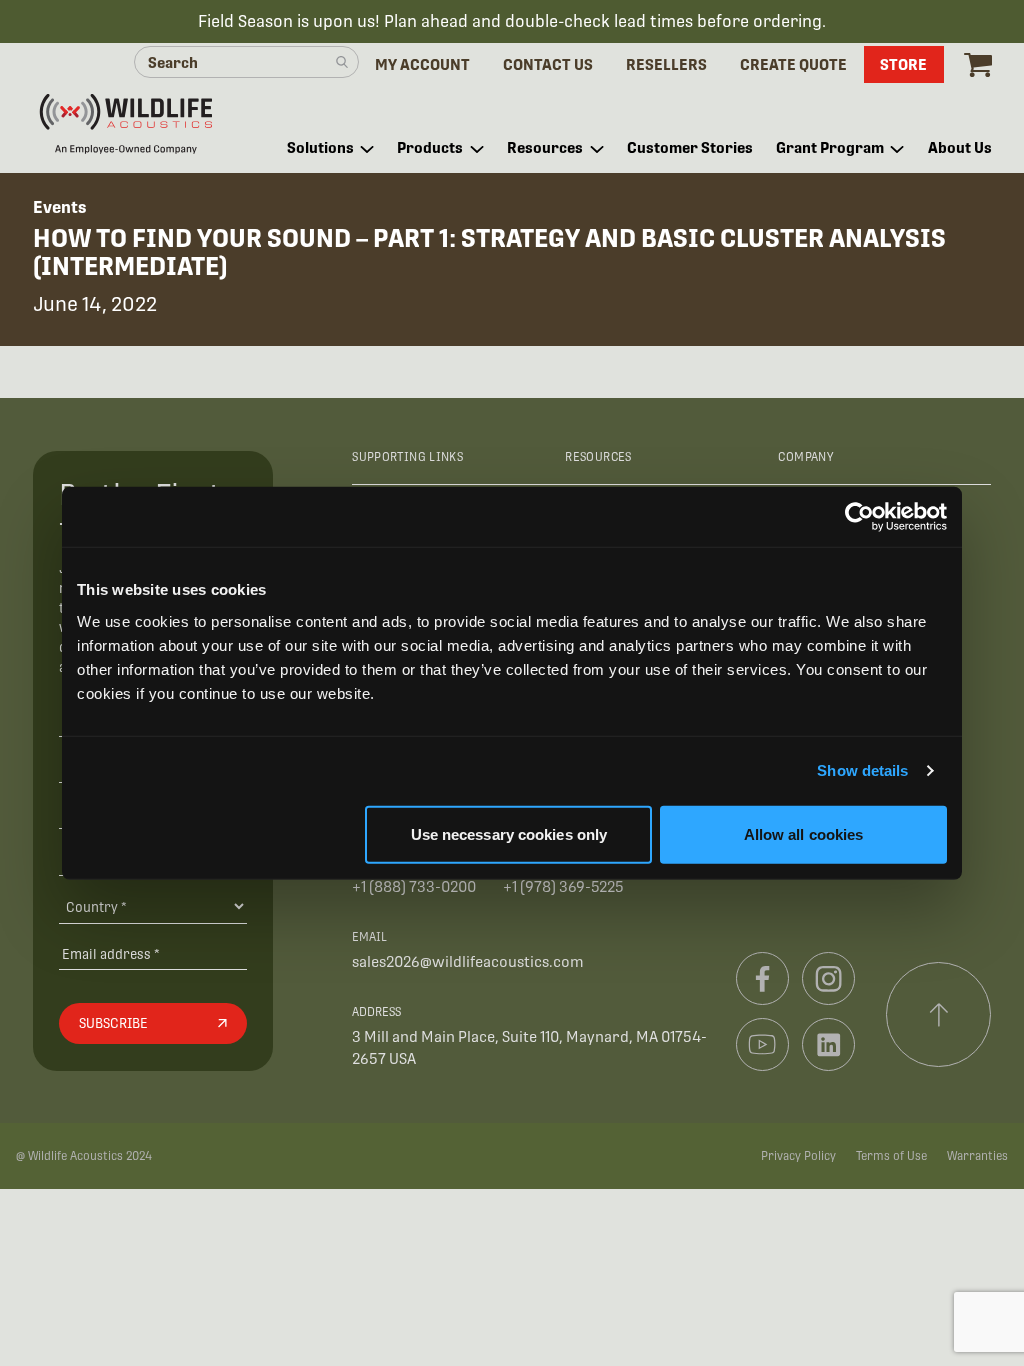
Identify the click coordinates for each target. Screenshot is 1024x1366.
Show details (862, 770)
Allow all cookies (804, 833)
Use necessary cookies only (509, 833)
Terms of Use (891, 1156)
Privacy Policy (798, 1156)
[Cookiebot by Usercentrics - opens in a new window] (859, 517)
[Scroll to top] (939, 1015)
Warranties (977, 1156)
